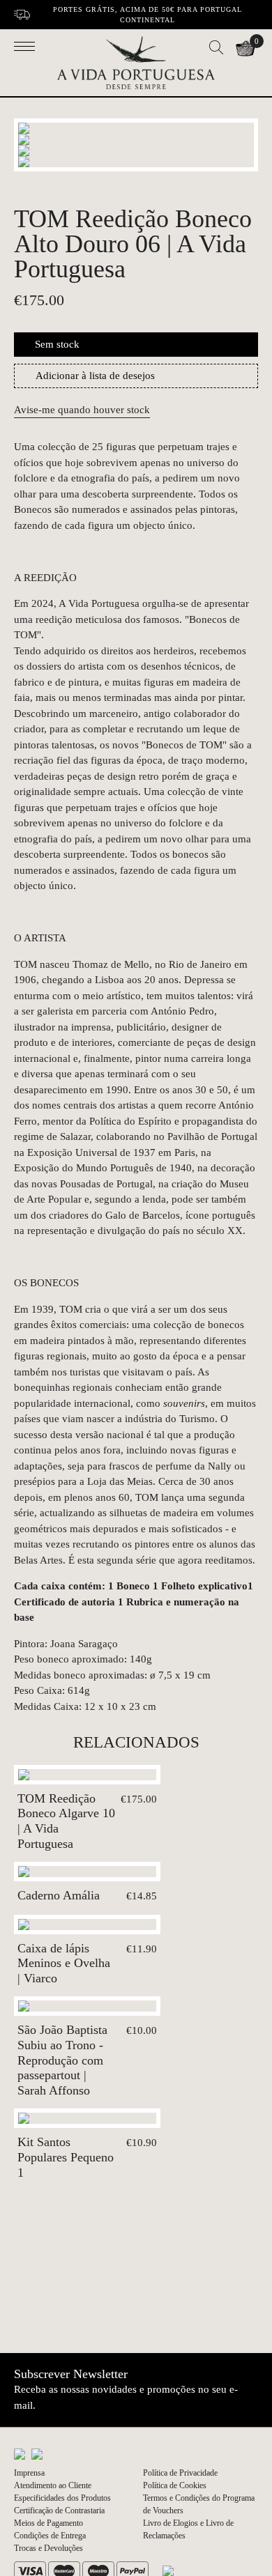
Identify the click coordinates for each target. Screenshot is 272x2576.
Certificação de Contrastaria (59, 2511)
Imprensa (29, 2473)
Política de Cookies (175, 2485)
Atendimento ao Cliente (53, 2485)
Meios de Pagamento (48, 2523)
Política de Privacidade (180, 2473)
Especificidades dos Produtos (62, 2498)
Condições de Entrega (50, 2536)
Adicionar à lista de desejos (95, 376)
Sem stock (57, 344)
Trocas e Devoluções (48, 2548)
